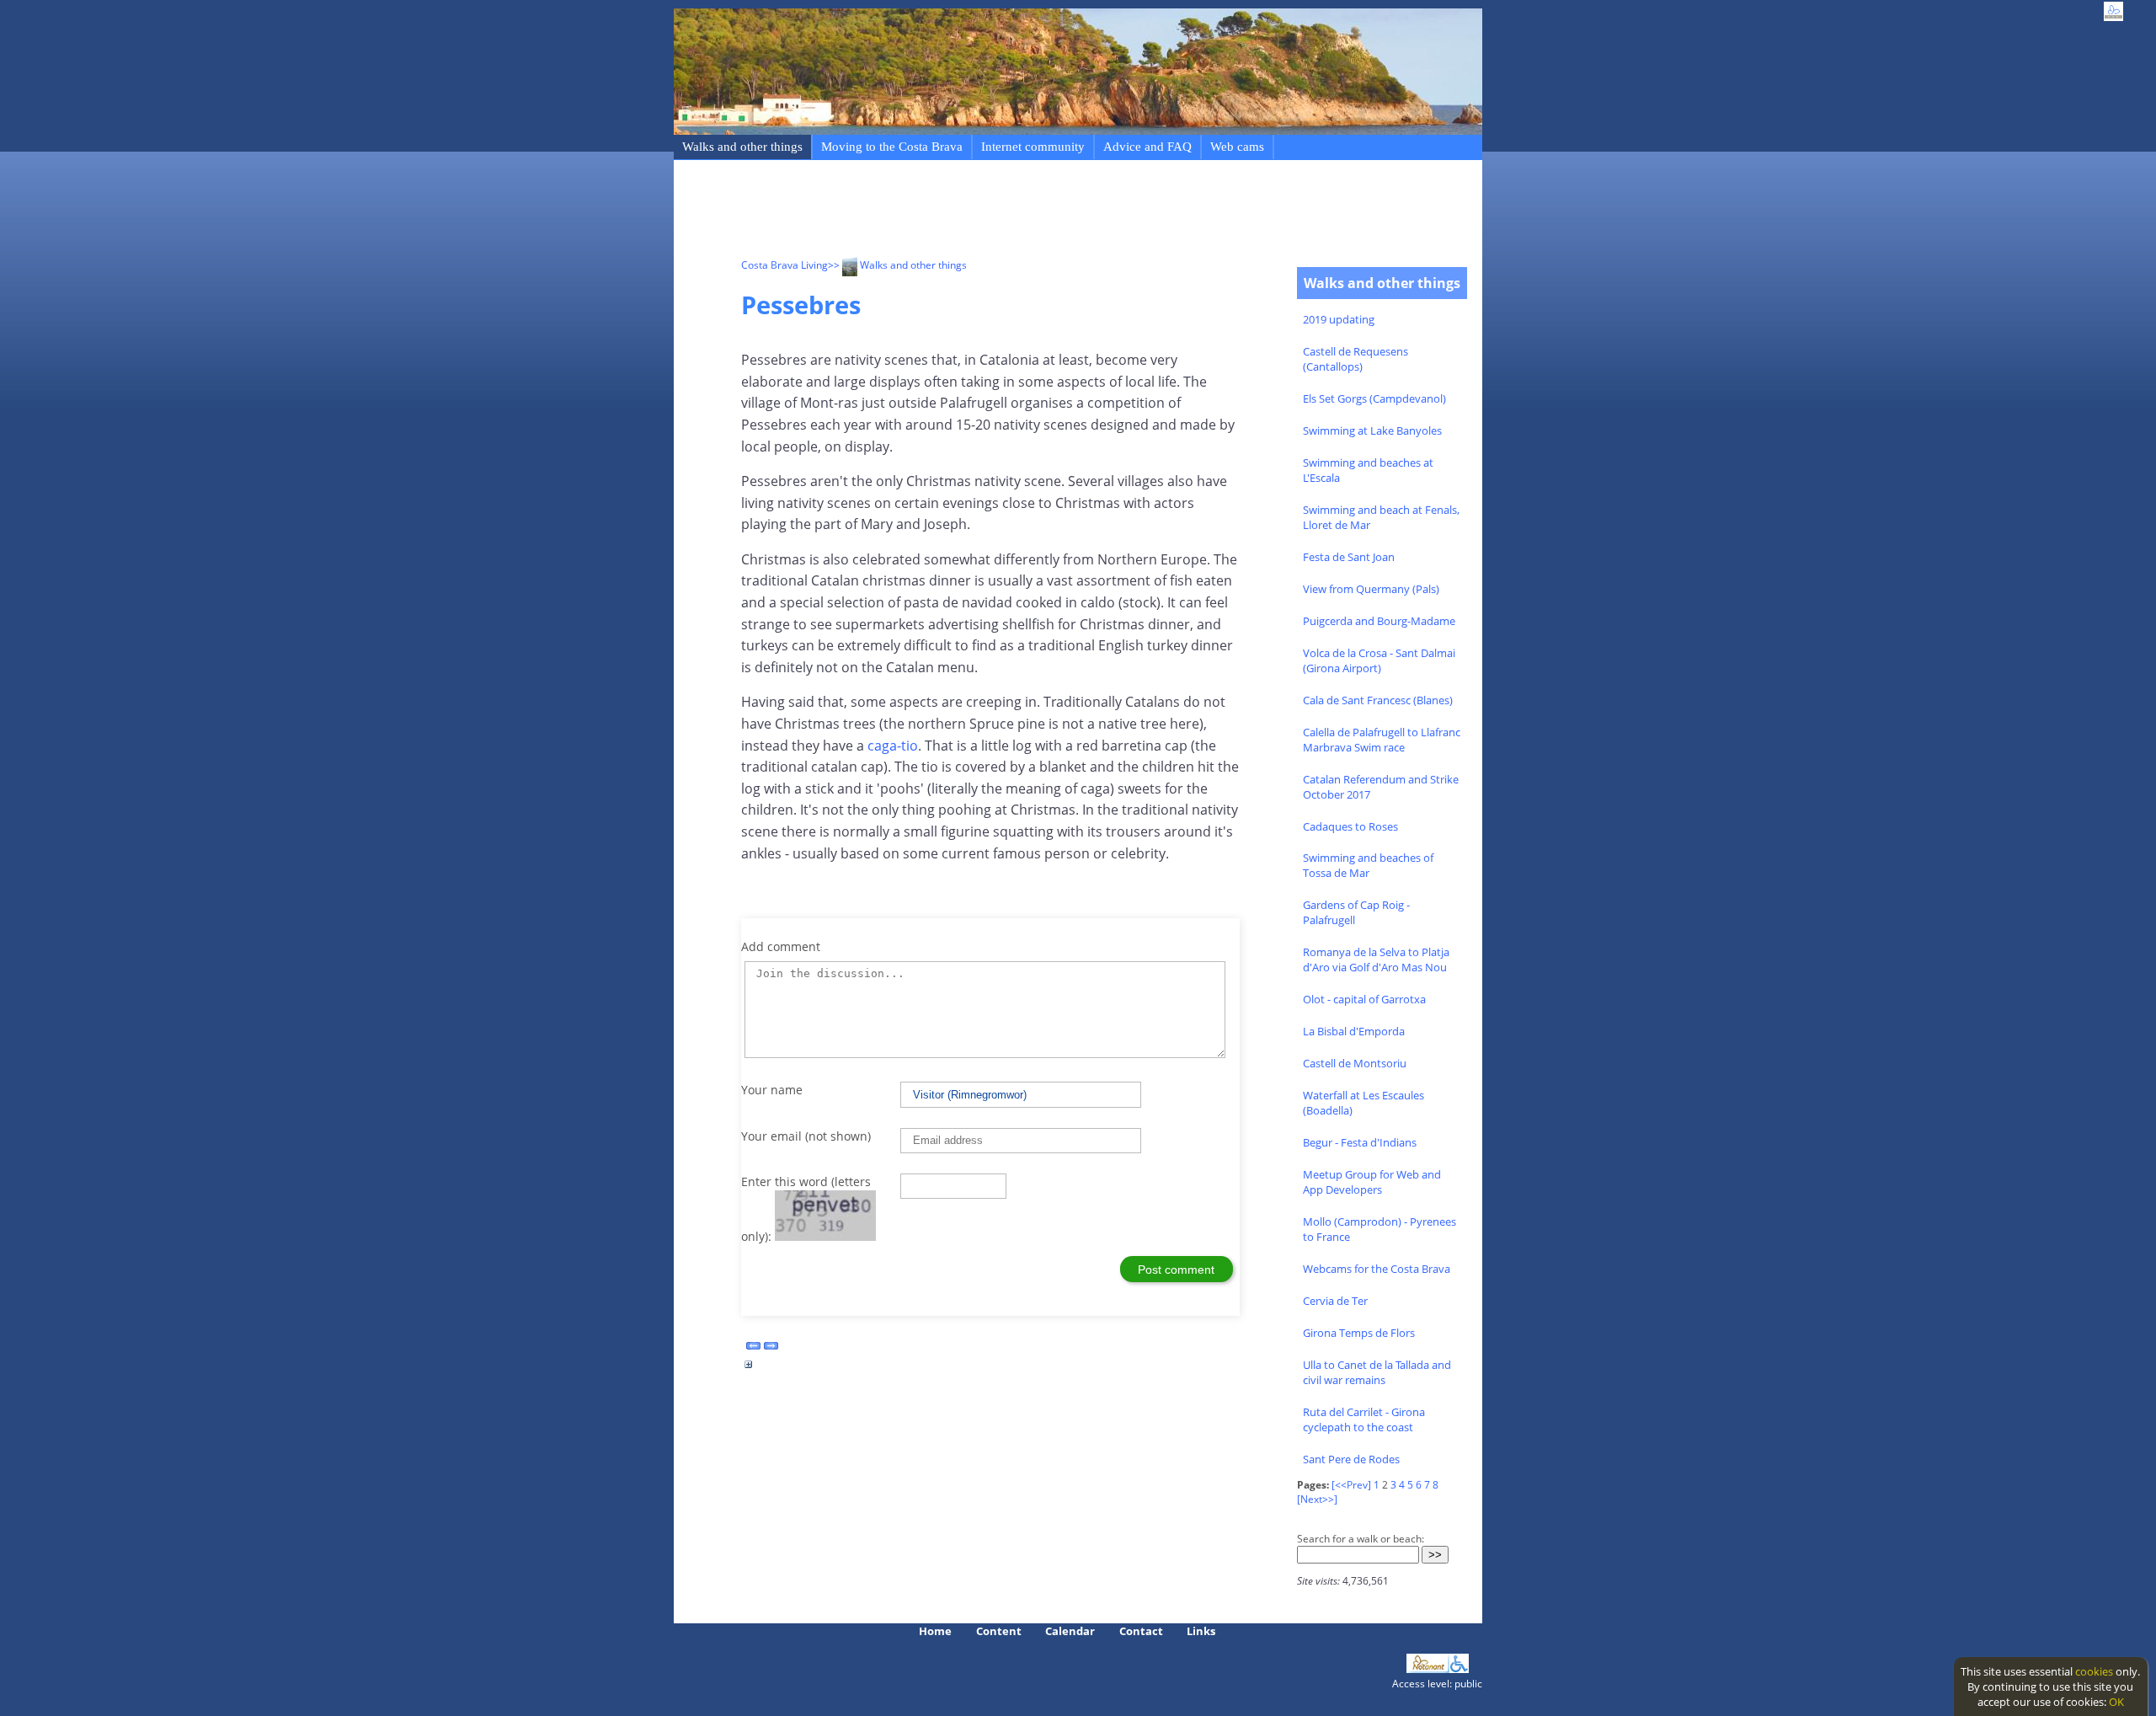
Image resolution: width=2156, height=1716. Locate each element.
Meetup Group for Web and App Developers (1372, 1182)
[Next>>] (1317, 1499)
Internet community (1033, 147)
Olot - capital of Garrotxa (1364, 999)
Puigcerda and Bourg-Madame (1379, 621)
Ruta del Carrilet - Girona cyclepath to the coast (1364, 1419)
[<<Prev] (1351, 1485)
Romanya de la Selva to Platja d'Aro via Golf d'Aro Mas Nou (1376, 960)
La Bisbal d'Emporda (1354, 1031)
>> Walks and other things (897, 265)
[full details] (749, 1369)
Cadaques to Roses (1350, 826)
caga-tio (893, 746)
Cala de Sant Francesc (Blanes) (1378, 700)
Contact (1141, 1631)
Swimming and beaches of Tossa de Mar (1368, 865)
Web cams (1237, 147)
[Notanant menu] (1428, 1669)
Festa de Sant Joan (1349, 557)
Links (1201, 1631)
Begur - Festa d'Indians (1360, 1142)
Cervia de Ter (1335, 1301)
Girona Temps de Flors (1359, 1333)
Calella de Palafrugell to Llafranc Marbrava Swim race (1382, 740)
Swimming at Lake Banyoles (1372, 430)
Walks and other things (742, 147)
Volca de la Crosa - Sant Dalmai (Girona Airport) (1379, 660)
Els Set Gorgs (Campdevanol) (1374, 398)
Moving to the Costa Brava (892, 147)
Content (999, 1631)
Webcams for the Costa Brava (1377, 1269)
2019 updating (1339, 319)
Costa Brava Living (784, 265)
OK (2116, 1702)
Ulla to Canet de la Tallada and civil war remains (1377, 1372)
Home (935, 1631)
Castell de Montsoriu (1355, 1063)
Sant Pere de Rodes (1351, 1459)
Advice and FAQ (1147, 147)
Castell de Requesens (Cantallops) (1356, 359)
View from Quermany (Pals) (1371, 589)
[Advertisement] (1048, 211)
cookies (2094, 1671)
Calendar (1070, 1631)
